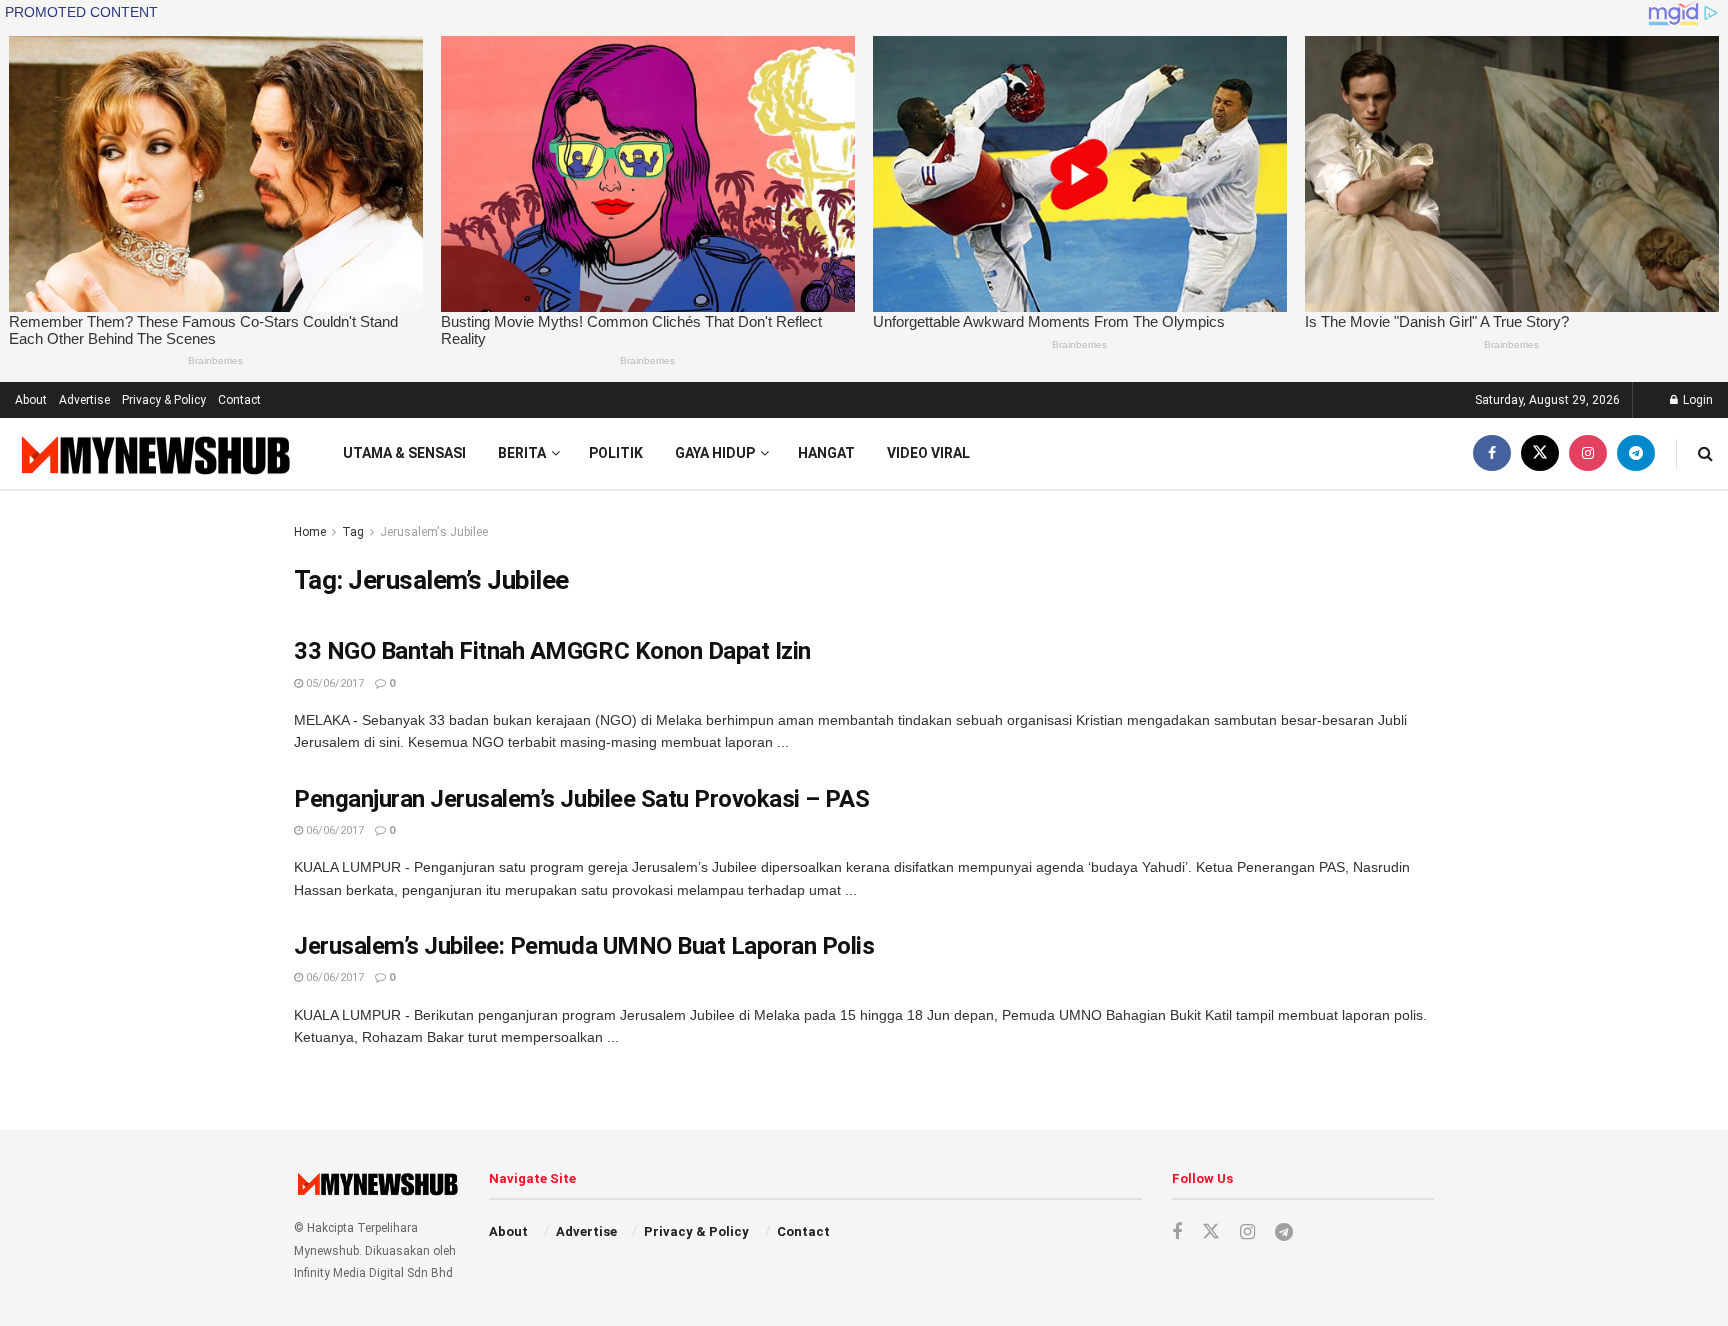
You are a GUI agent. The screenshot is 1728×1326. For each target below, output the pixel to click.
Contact (239, 400)
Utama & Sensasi (404, 453)
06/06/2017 (333, 830)
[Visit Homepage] (153, 454)
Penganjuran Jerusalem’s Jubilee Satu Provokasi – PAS (581, 799)
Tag (353, 532)
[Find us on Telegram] (1636, 453)
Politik (616, 453)
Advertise (84, 400)
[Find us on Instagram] (1588, 453)
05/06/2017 (333, 683)
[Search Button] (1705, 453)
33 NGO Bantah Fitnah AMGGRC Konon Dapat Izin (552, 651)
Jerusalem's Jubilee (434, 532)
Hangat (826, 453)
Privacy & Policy (164, 400)
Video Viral (928, 453)
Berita (522, 453)
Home (310, 532)
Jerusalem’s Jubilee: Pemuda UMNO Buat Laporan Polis (584, 946)
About (31, 400)
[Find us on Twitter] (1540, 453)
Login (1696, 400)
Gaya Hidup (715, 453)
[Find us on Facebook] (1492, 453)
